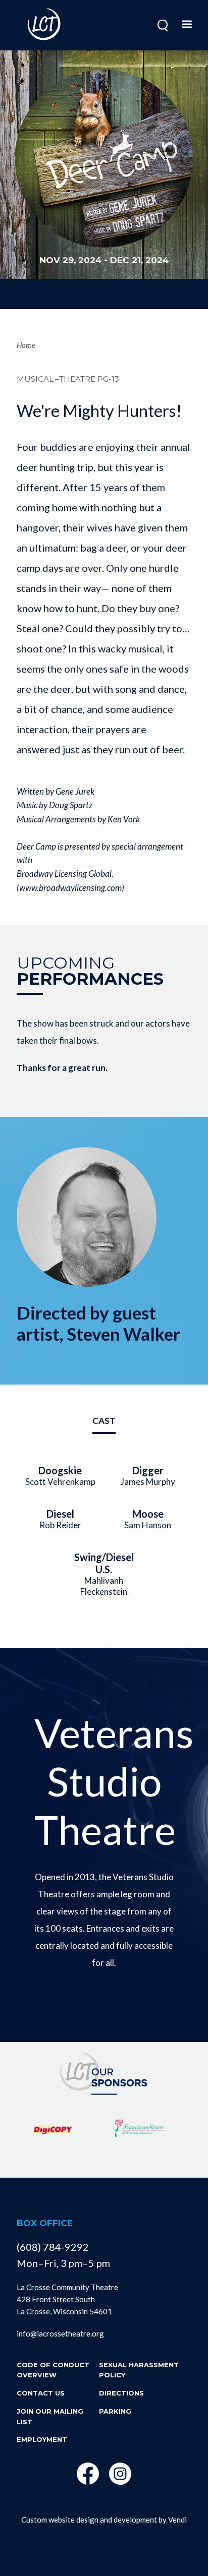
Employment (42, 2439)
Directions (121, 2393)
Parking (115, 2411)
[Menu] (186, 25)
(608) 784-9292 (53, 2247)
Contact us (41, 2393)
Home (26, 345)
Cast (104, 1421)
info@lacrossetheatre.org (60, 2333)
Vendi (177, 2520)
